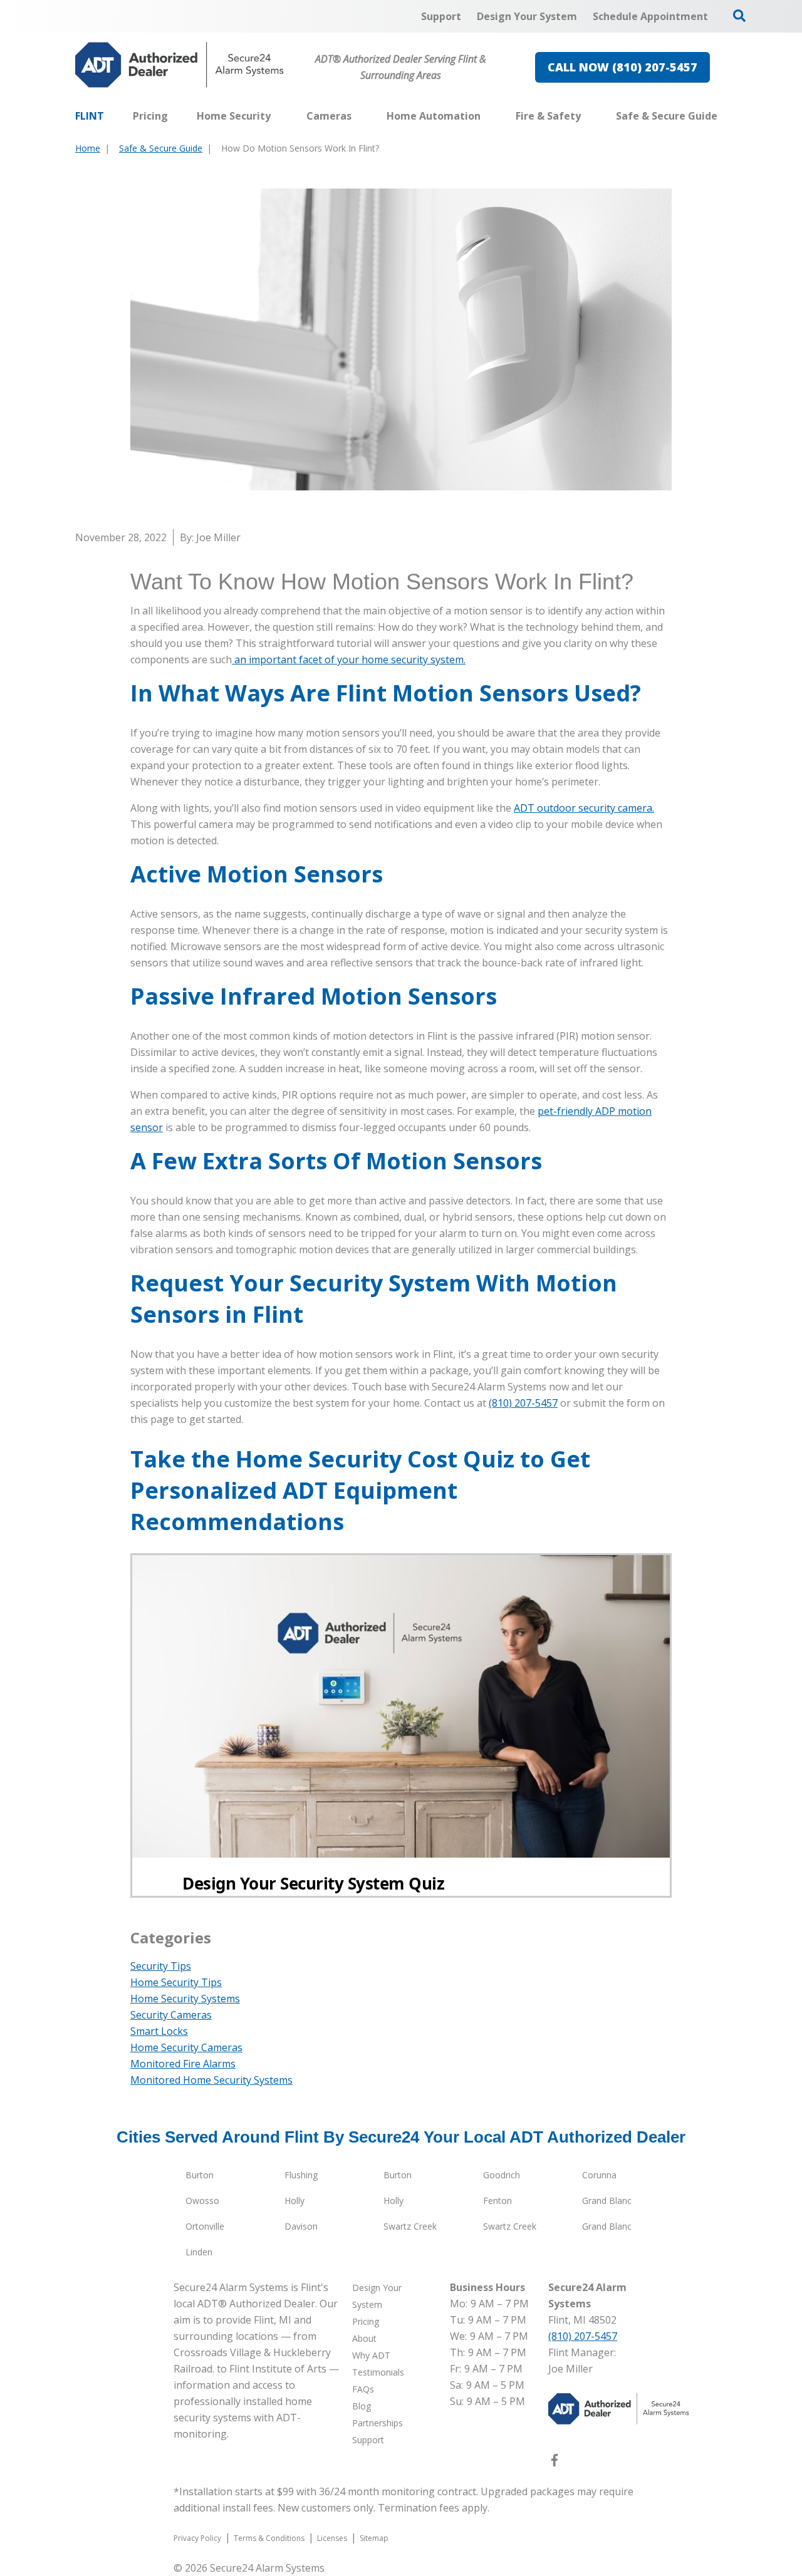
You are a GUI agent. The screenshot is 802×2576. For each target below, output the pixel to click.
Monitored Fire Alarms (183, 2064)
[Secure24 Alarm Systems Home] (180, 65)
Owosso (202, 2201)
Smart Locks (159, 2031)
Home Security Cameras (186, 2047)
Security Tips (161, 1966)
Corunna (599, 2175)
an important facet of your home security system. (349, 660)
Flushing (301, 2175)
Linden (199, 2252)
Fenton (497, 2201)
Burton (200, 2175)
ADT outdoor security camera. (584, 808)
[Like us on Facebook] (555, 2463)
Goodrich (502, 2175)
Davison (301, 2226)
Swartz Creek (410, 2226)
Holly (294, 2201)
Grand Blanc (607, 2201)
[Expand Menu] (277, 116)
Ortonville (205, 2226)
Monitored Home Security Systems (211, 2080)
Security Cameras (171, 2015)
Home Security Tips (176, 1982)
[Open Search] (739, 16)
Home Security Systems (185, 1999)
